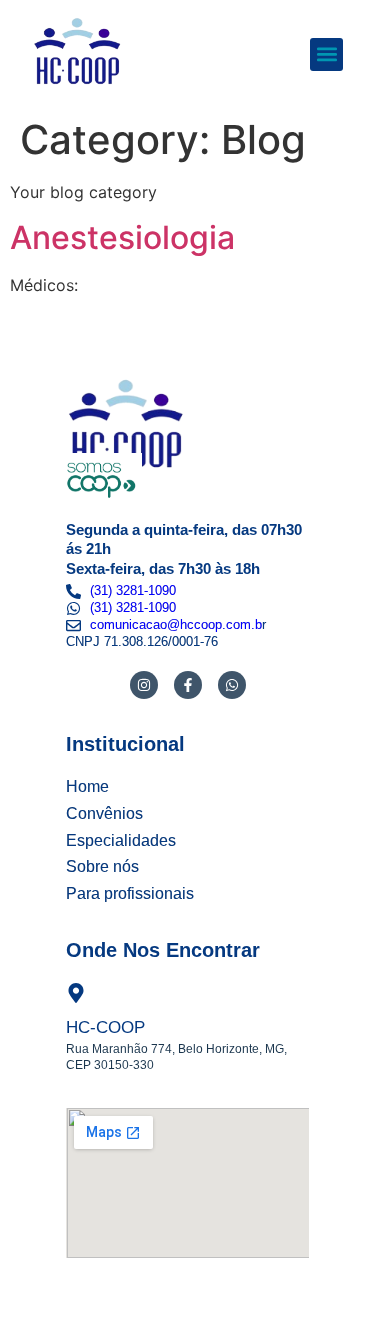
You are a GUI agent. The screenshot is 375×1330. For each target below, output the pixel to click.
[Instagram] (144, 685)
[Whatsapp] (232, 685)
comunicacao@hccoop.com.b (176, 624)
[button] (326, 54)
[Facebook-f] (188, 685)
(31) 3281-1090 (133, 590)
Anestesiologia (122, 237)
